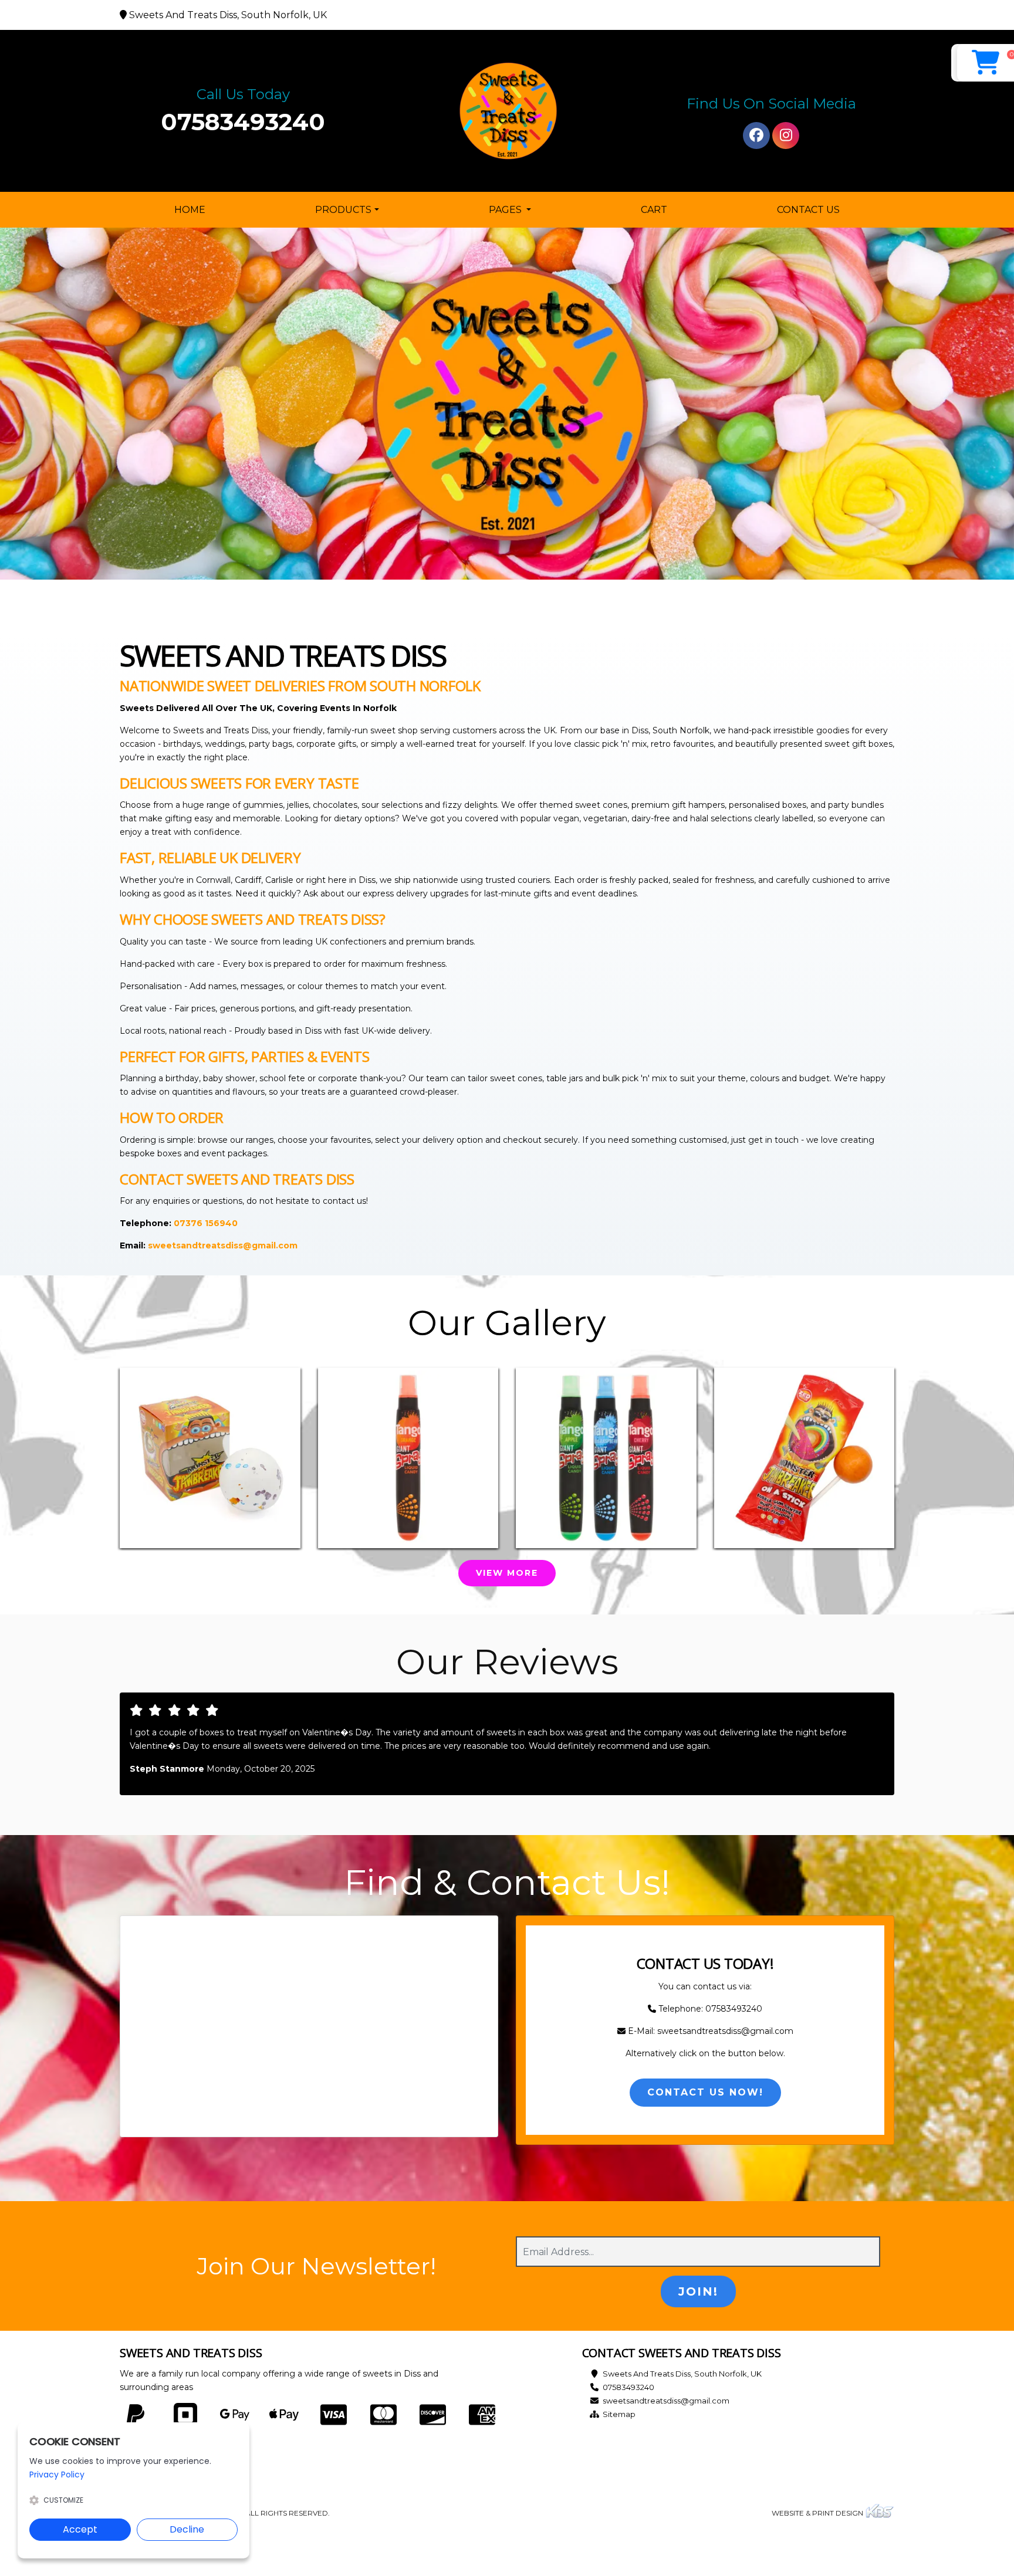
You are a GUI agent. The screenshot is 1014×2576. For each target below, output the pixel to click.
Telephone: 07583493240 (709, 2009)
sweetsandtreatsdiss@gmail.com (666, 2401)
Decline (187, 2529)
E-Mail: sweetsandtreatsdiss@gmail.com (709, 2031)
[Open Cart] (986, 63)
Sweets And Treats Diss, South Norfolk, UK (682, 2374)
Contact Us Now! (705, 2092)
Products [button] (343, 210)
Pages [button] (506, 210)
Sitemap (619, 2414)
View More (507, 1573)
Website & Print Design (818, 2513)
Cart (654, 210)
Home (192, 209)
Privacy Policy (57, 2475)
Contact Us (808, 210)
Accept (80, 2529)
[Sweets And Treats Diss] (507, 111)
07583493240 (243, 122)
